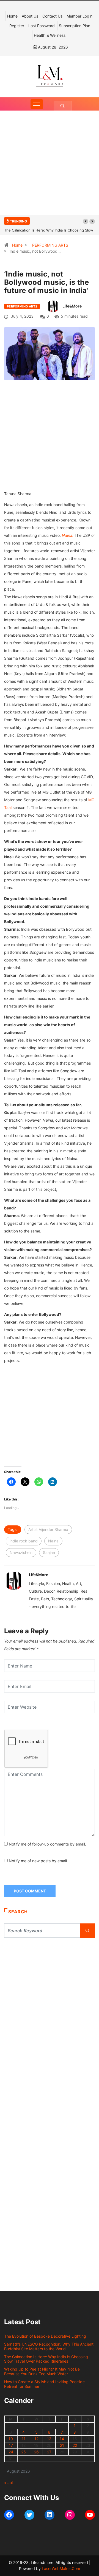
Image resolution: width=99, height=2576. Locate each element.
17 (11, 2445)
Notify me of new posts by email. (38, 1861)
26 (36, 2452)
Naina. (68, 535)
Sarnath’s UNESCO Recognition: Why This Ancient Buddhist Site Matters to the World (49, 2346)
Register (17, 26)
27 (49, 2452)
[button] (86, 221)
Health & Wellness (50, 35)
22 (75, 2445)
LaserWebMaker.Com (61, 2568)
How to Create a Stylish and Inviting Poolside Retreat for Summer (44, 2384)
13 (49, 2439)
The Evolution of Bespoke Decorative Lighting (45, 2336)
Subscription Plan (75, 26)
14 (62, 2439)
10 (11, 2439)
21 (62, 2445)
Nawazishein (21, 1552)
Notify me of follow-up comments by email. (47, 1844)
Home (12, 16)
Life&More (72, 306)
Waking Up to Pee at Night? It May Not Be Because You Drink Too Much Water (42, 2371)
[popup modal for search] (63, 106)
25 (24, 2452)
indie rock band (24, 1541)
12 (36, 2439)
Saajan (49, 1552)
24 (11, 2452)
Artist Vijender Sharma (48, 1529)
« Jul (8, 2483)
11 (24, 2439)
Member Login (79, 16)
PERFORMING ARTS (50, 245)
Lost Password (42, 26)
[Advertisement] (50, 168)
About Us (30, 16)
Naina (53, 1541)
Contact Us (52, 16)
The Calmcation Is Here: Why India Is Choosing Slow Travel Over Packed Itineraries (46, 2359)
